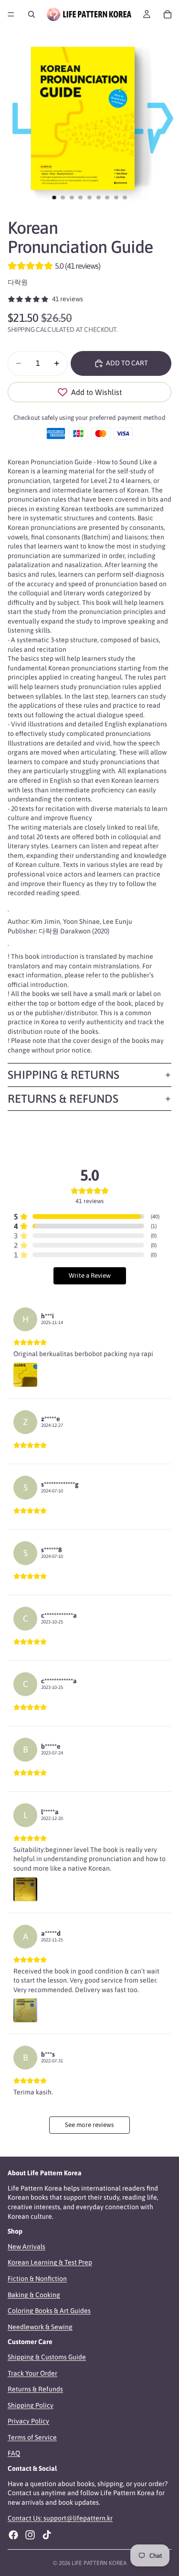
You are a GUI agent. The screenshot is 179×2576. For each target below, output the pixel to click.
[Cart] (168, 14)
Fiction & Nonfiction (37, 2279)
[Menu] (11, 14)
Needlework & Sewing (40, 2327)
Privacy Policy (28, 2421)
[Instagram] (30, 2535)
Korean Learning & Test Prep (50, 2263)
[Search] (32, 14)
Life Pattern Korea (99, 2563)
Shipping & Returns (63, 1075)
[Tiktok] (47, 2535)
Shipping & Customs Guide (47, 2357)
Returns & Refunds (63, 1099)
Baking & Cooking (34, 2295)
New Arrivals (26, 2247)
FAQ (14, 2454)
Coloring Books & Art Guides (49, 2311)
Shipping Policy (31, 2405)
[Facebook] (13, 2535)
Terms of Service (32, 2437)
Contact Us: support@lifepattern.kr (60, 2519)
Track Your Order (32, 2373)
